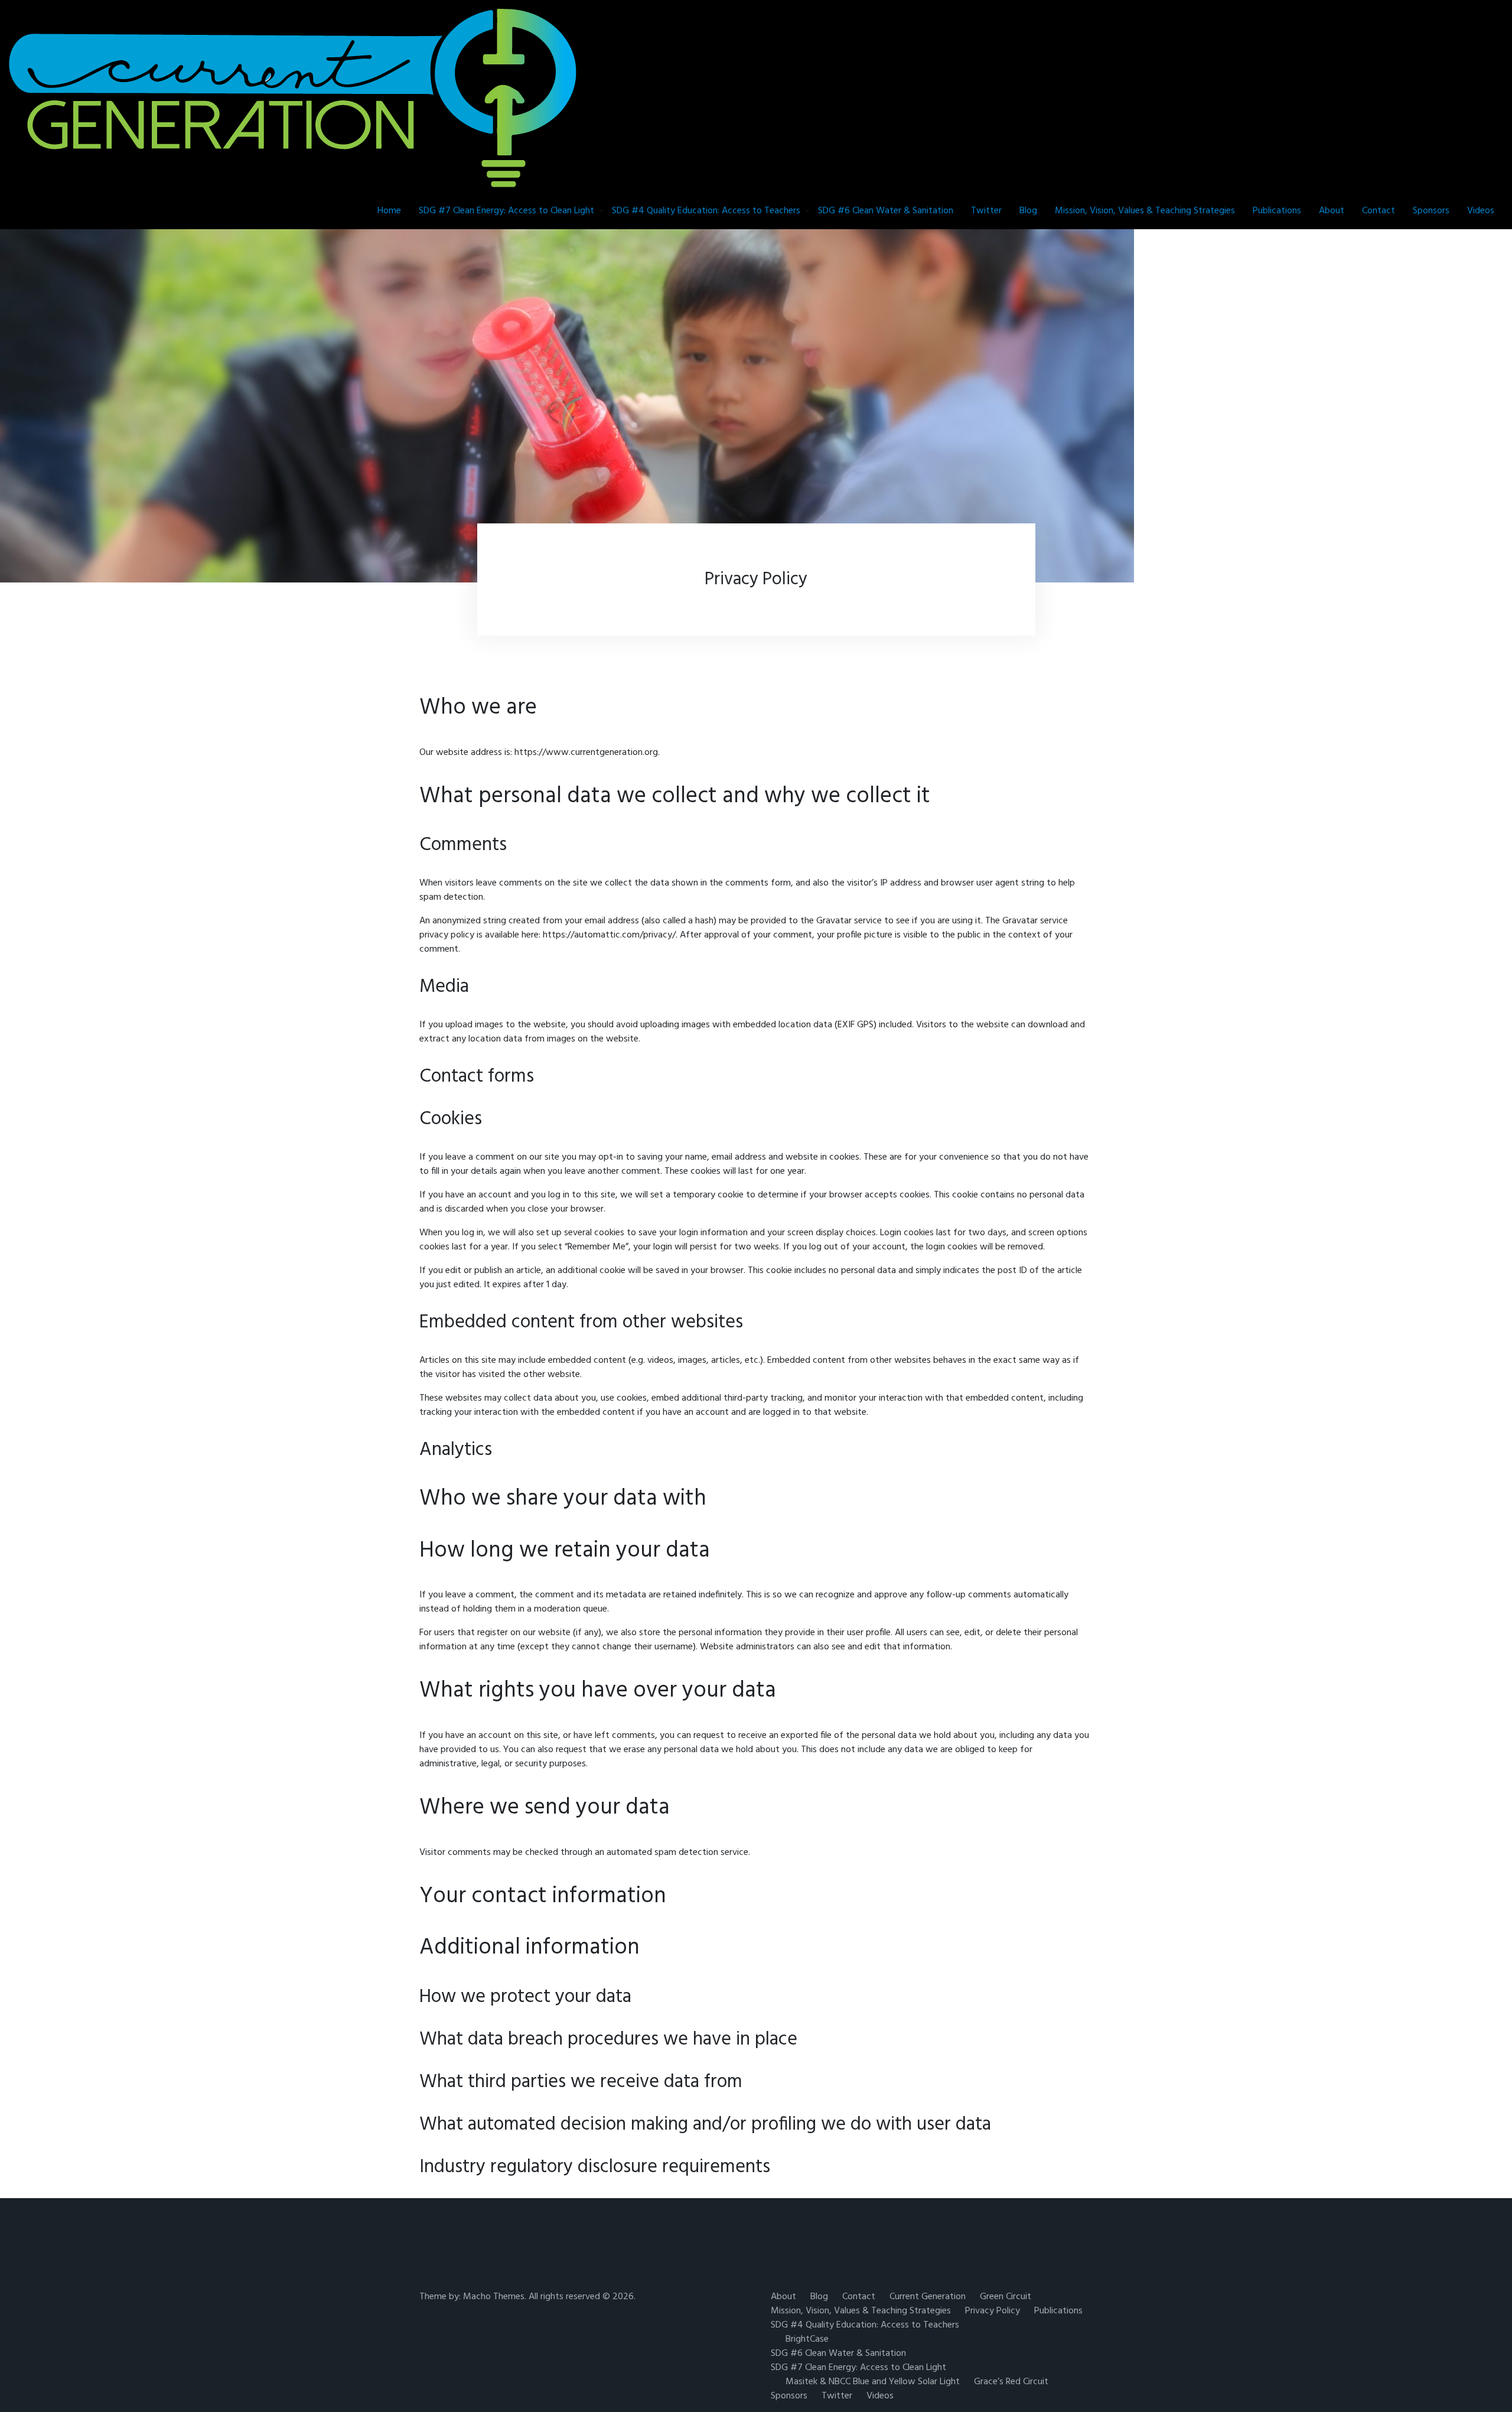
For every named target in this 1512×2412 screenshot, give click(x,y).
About (1332, 211)
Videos (1481, 211)
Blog (1028, 211)
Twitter (986, 211)
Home (389, 211)
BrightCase (807, 2339)
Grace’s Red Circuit (1011, 2382)
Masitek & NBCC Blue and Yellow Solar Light (873, 2382)
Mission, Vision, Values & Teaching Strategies (1145, 211)
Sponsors (1431, 211)
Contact (1379, 211)
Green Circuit (1006, 2297)
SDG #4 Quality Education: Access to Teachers (706, 211)
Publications (1277, 211)
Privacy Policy (993, 2311)
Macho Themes (494, 2297)
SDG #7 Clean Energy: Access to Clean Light (506, 211)
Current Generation (928, 2297)
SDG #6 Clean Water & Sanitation (886, 211)
